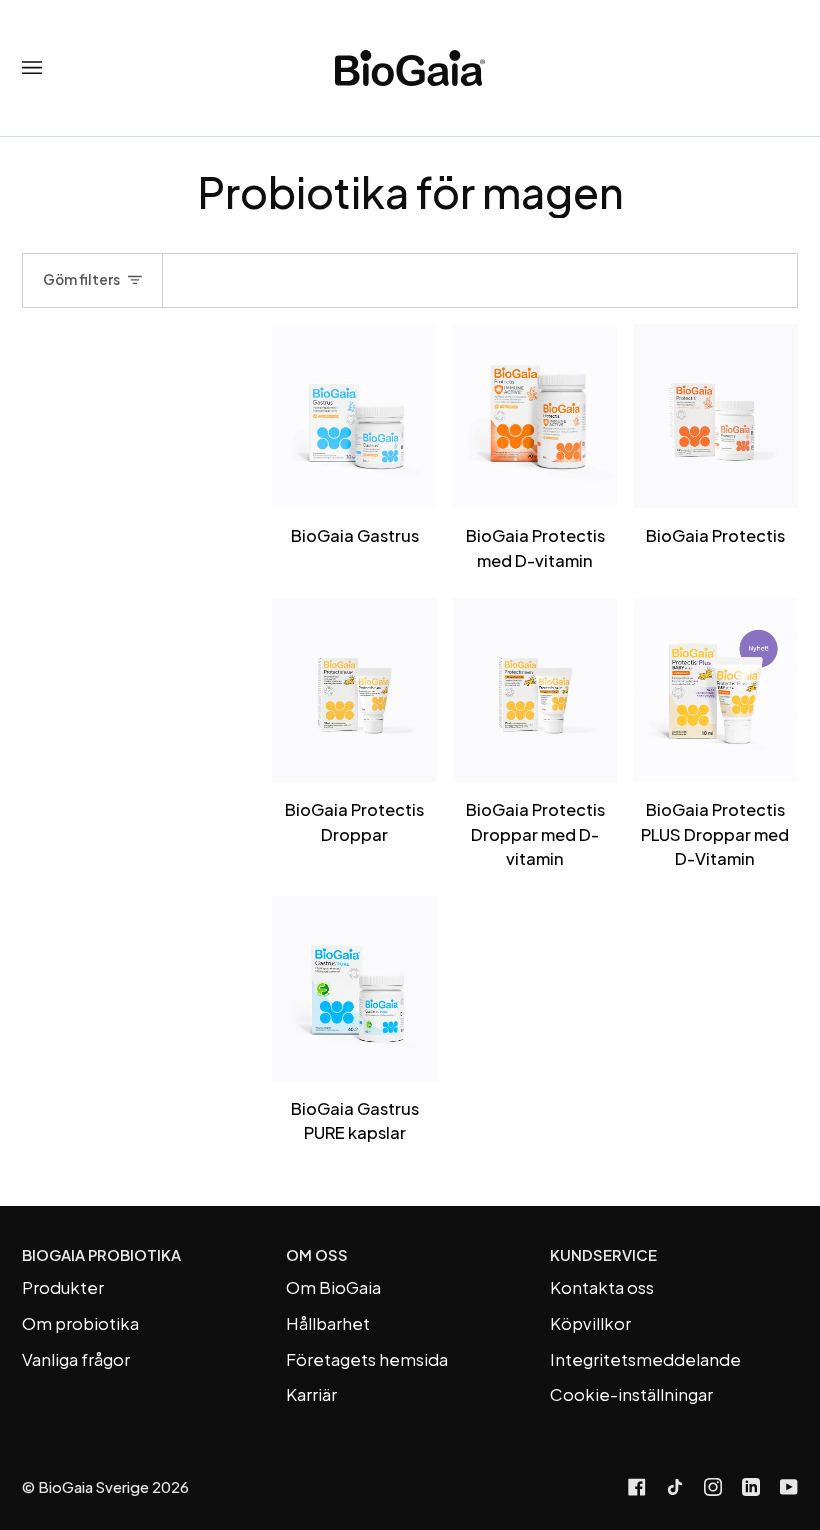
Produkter (63, 1287)
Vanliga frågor (76, 1359)
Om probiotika (80, 1323)
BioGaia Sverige (93, 1487)
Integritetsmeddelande (645, 1359)
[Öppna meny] (52, 68)
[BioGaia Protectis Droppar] (354, 690)
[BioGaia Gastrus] (354, 416)
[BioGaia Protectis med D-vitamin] (535, 416)
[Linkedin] (751, 1487)
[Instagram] (713, 1487)
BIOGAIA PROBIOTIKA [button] (101, 1255)
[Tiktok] (675, 1487)
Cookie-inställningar (631, 1394)
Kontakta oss (602, 1287)
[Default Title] (354, 416)
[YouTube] (789, 1487)
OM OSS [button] (317, 1255)
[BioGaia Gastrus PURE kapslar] (354, 988)
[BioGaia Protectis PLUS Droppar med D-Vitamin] (715, 690)
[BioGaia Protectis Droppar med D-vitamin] (535, 690)
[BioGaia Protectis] (715, 416)
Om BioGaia (333, 1287)
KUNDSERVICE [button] (603, 1255)
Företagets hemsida (367, 1359)
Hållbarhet (328, 1323)
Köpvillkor (590, 1323)
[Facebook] (637, 1487)
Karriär (311, 1394)
